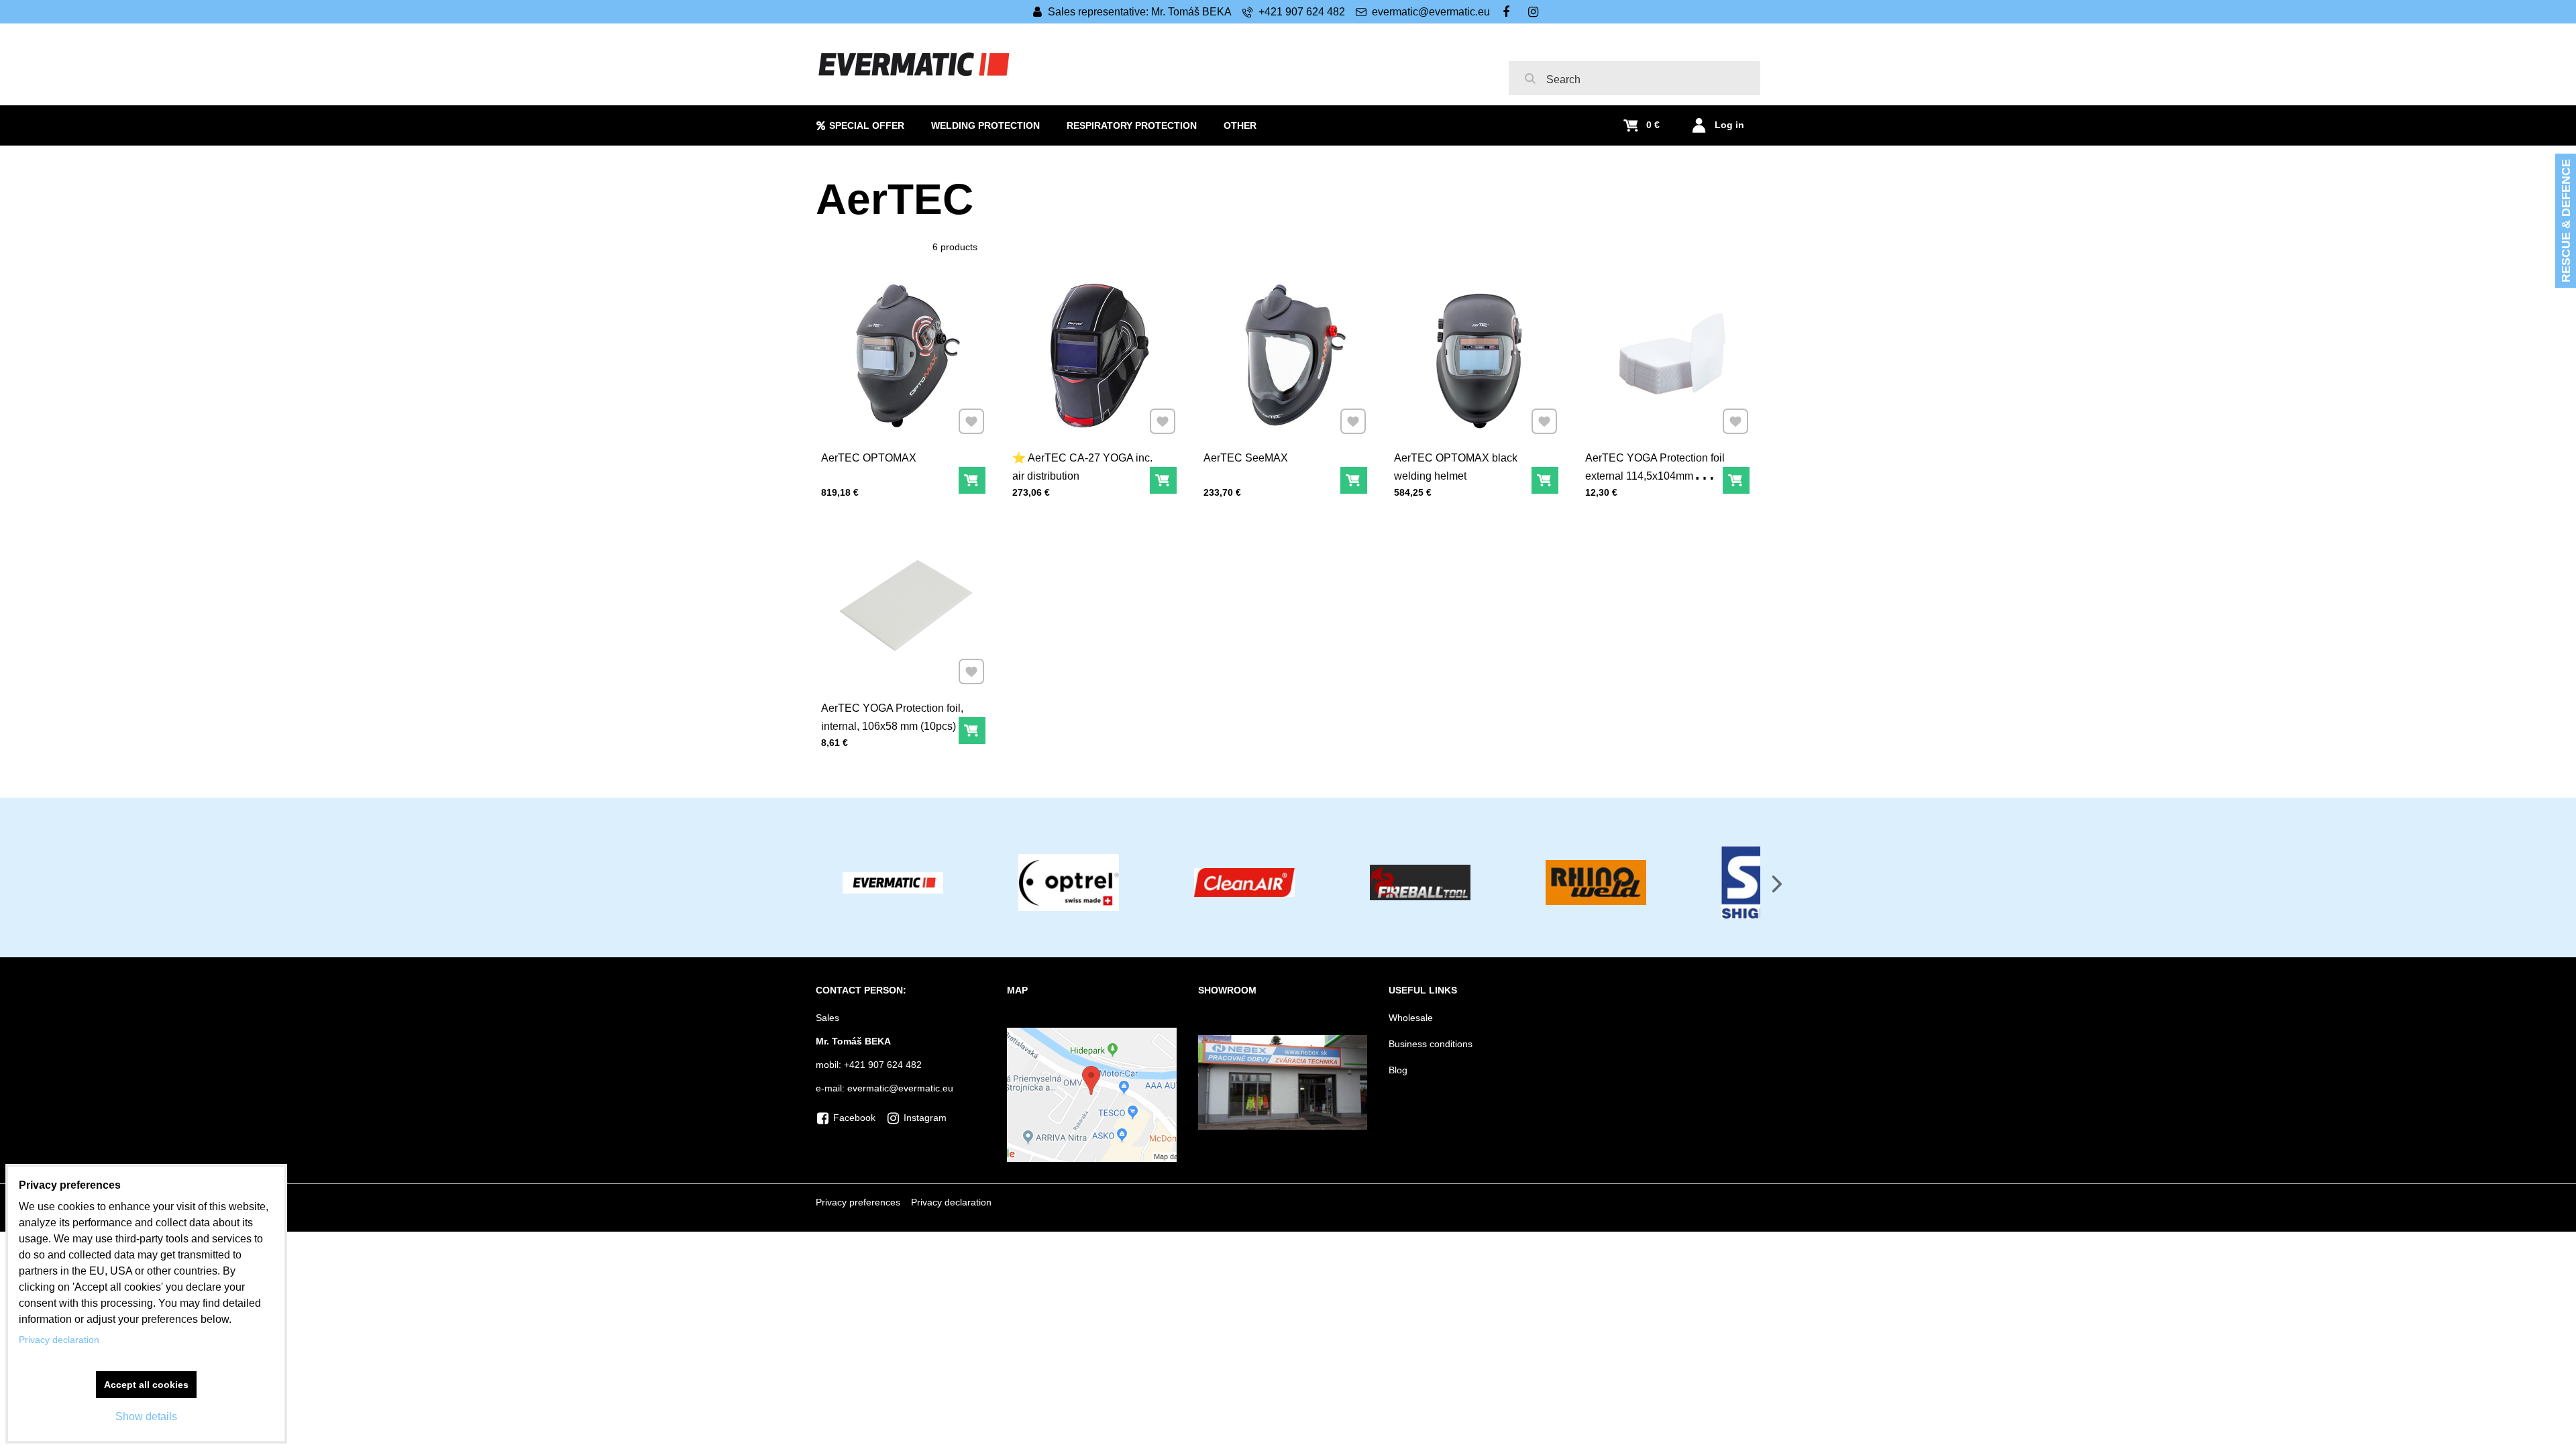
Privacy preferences (858, 1202)
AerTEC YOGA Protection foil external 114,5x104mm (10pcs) (1655, 476)
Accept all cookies (146, 1385)
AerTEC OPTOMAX (869, 458)
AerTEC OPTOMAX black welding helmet (1456, 467)
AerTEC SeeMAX (1246, 458)
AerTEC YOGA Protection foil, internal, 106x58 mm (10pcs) (892, 717)
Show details (146, 1416)
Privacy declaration (951, 1202)
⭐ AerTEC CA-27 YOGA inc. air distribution (1082, 467)
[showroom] (1283, 1126)
